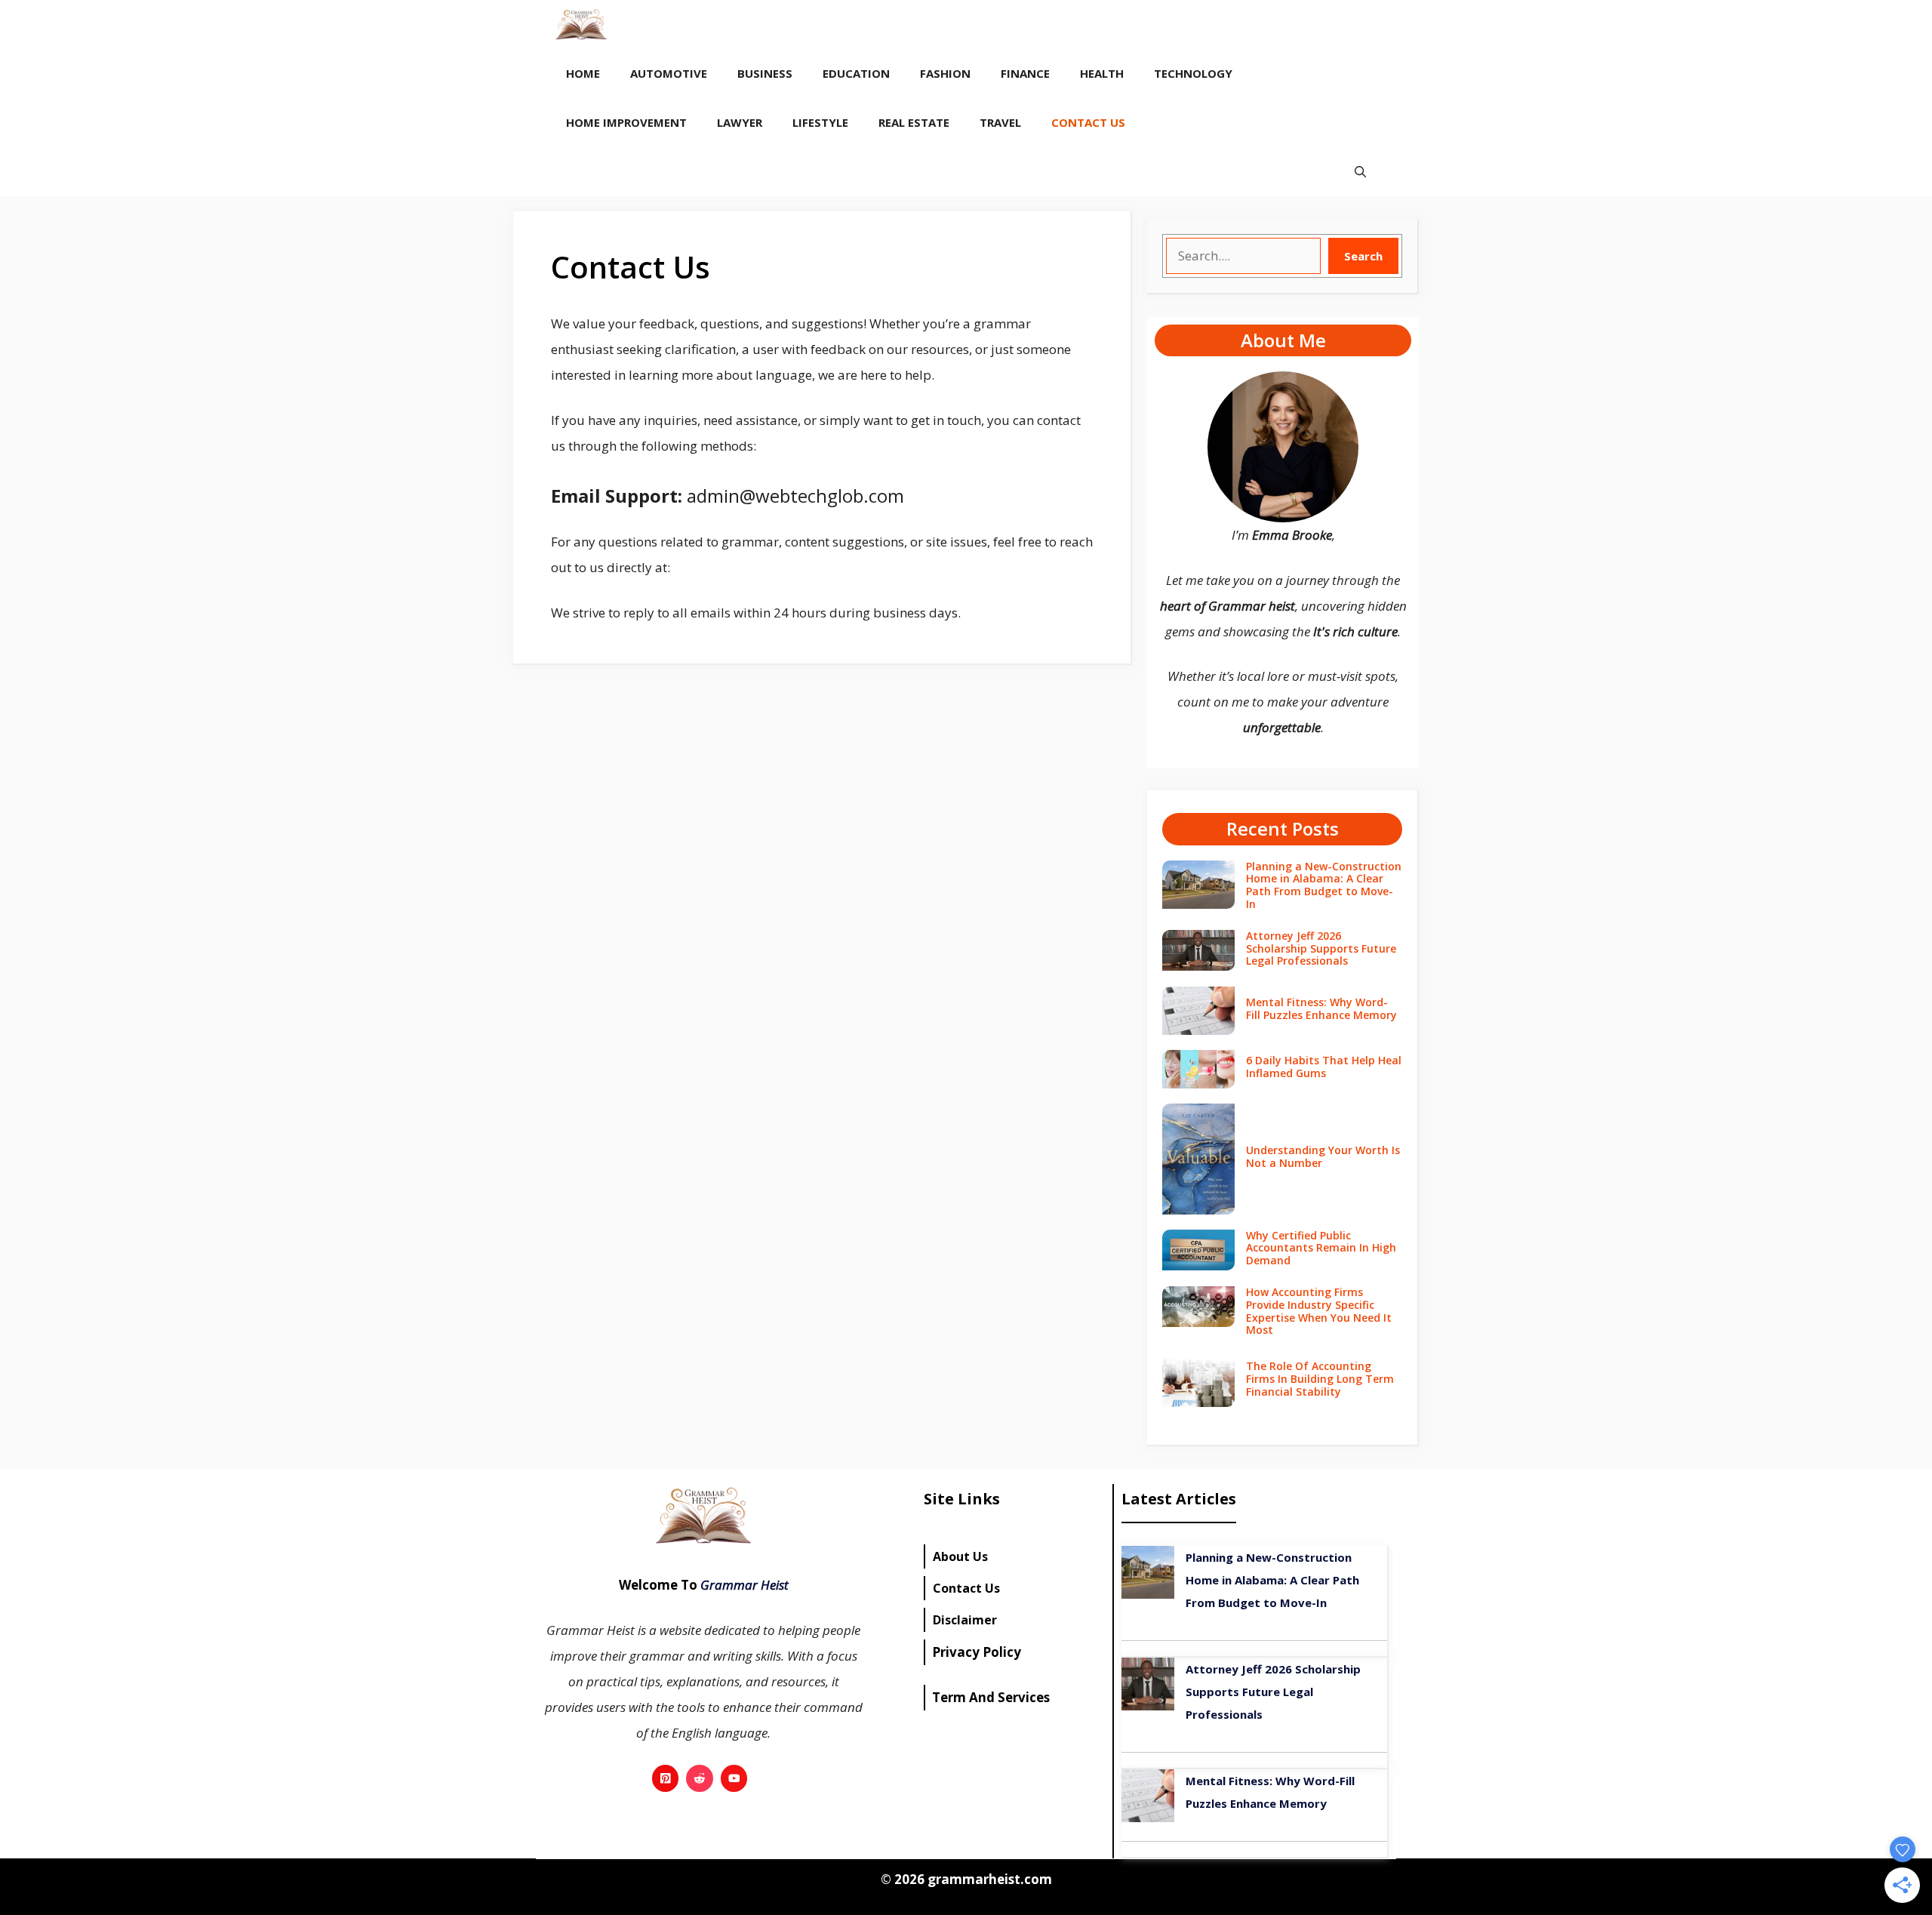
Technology (1193, 73)
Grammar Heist (744, 1585)
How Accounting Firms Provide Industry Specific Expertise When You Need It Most (1319, 1311)
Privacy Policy (977, 1652)
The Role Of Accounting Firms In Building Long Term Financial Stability (1320, 1379)
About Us (960, 1556)
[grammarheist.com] (581, 25)
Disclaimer (965, 1620)
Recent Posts (1283, 828)
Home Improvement (626, 122)
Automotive (669, 73)
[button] (1360, 172)
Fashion (945, 73)
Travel (1000, 122)
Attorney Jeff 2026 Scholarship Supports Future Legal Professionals (1321, 948)
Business (765, 73)
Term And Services (991, 1697)
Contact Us (1088, 122)
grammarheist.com (988, 1879)
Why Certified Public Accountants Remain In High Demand (1321, 1248)
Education (856, 73)
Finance (1025, 73)
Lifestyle (820, 122)
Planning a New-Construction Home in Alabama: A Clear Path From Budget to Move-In (1324, 885)
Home (583, 73)
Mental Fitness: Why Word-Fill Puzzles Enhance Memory (1321, 1008)
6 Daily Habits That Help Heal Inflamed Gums (1324, 1067)
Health (1102, 73)
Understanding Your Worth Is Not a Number (1323, 1156)
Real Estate (914, 122)
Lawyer (740, 122)
